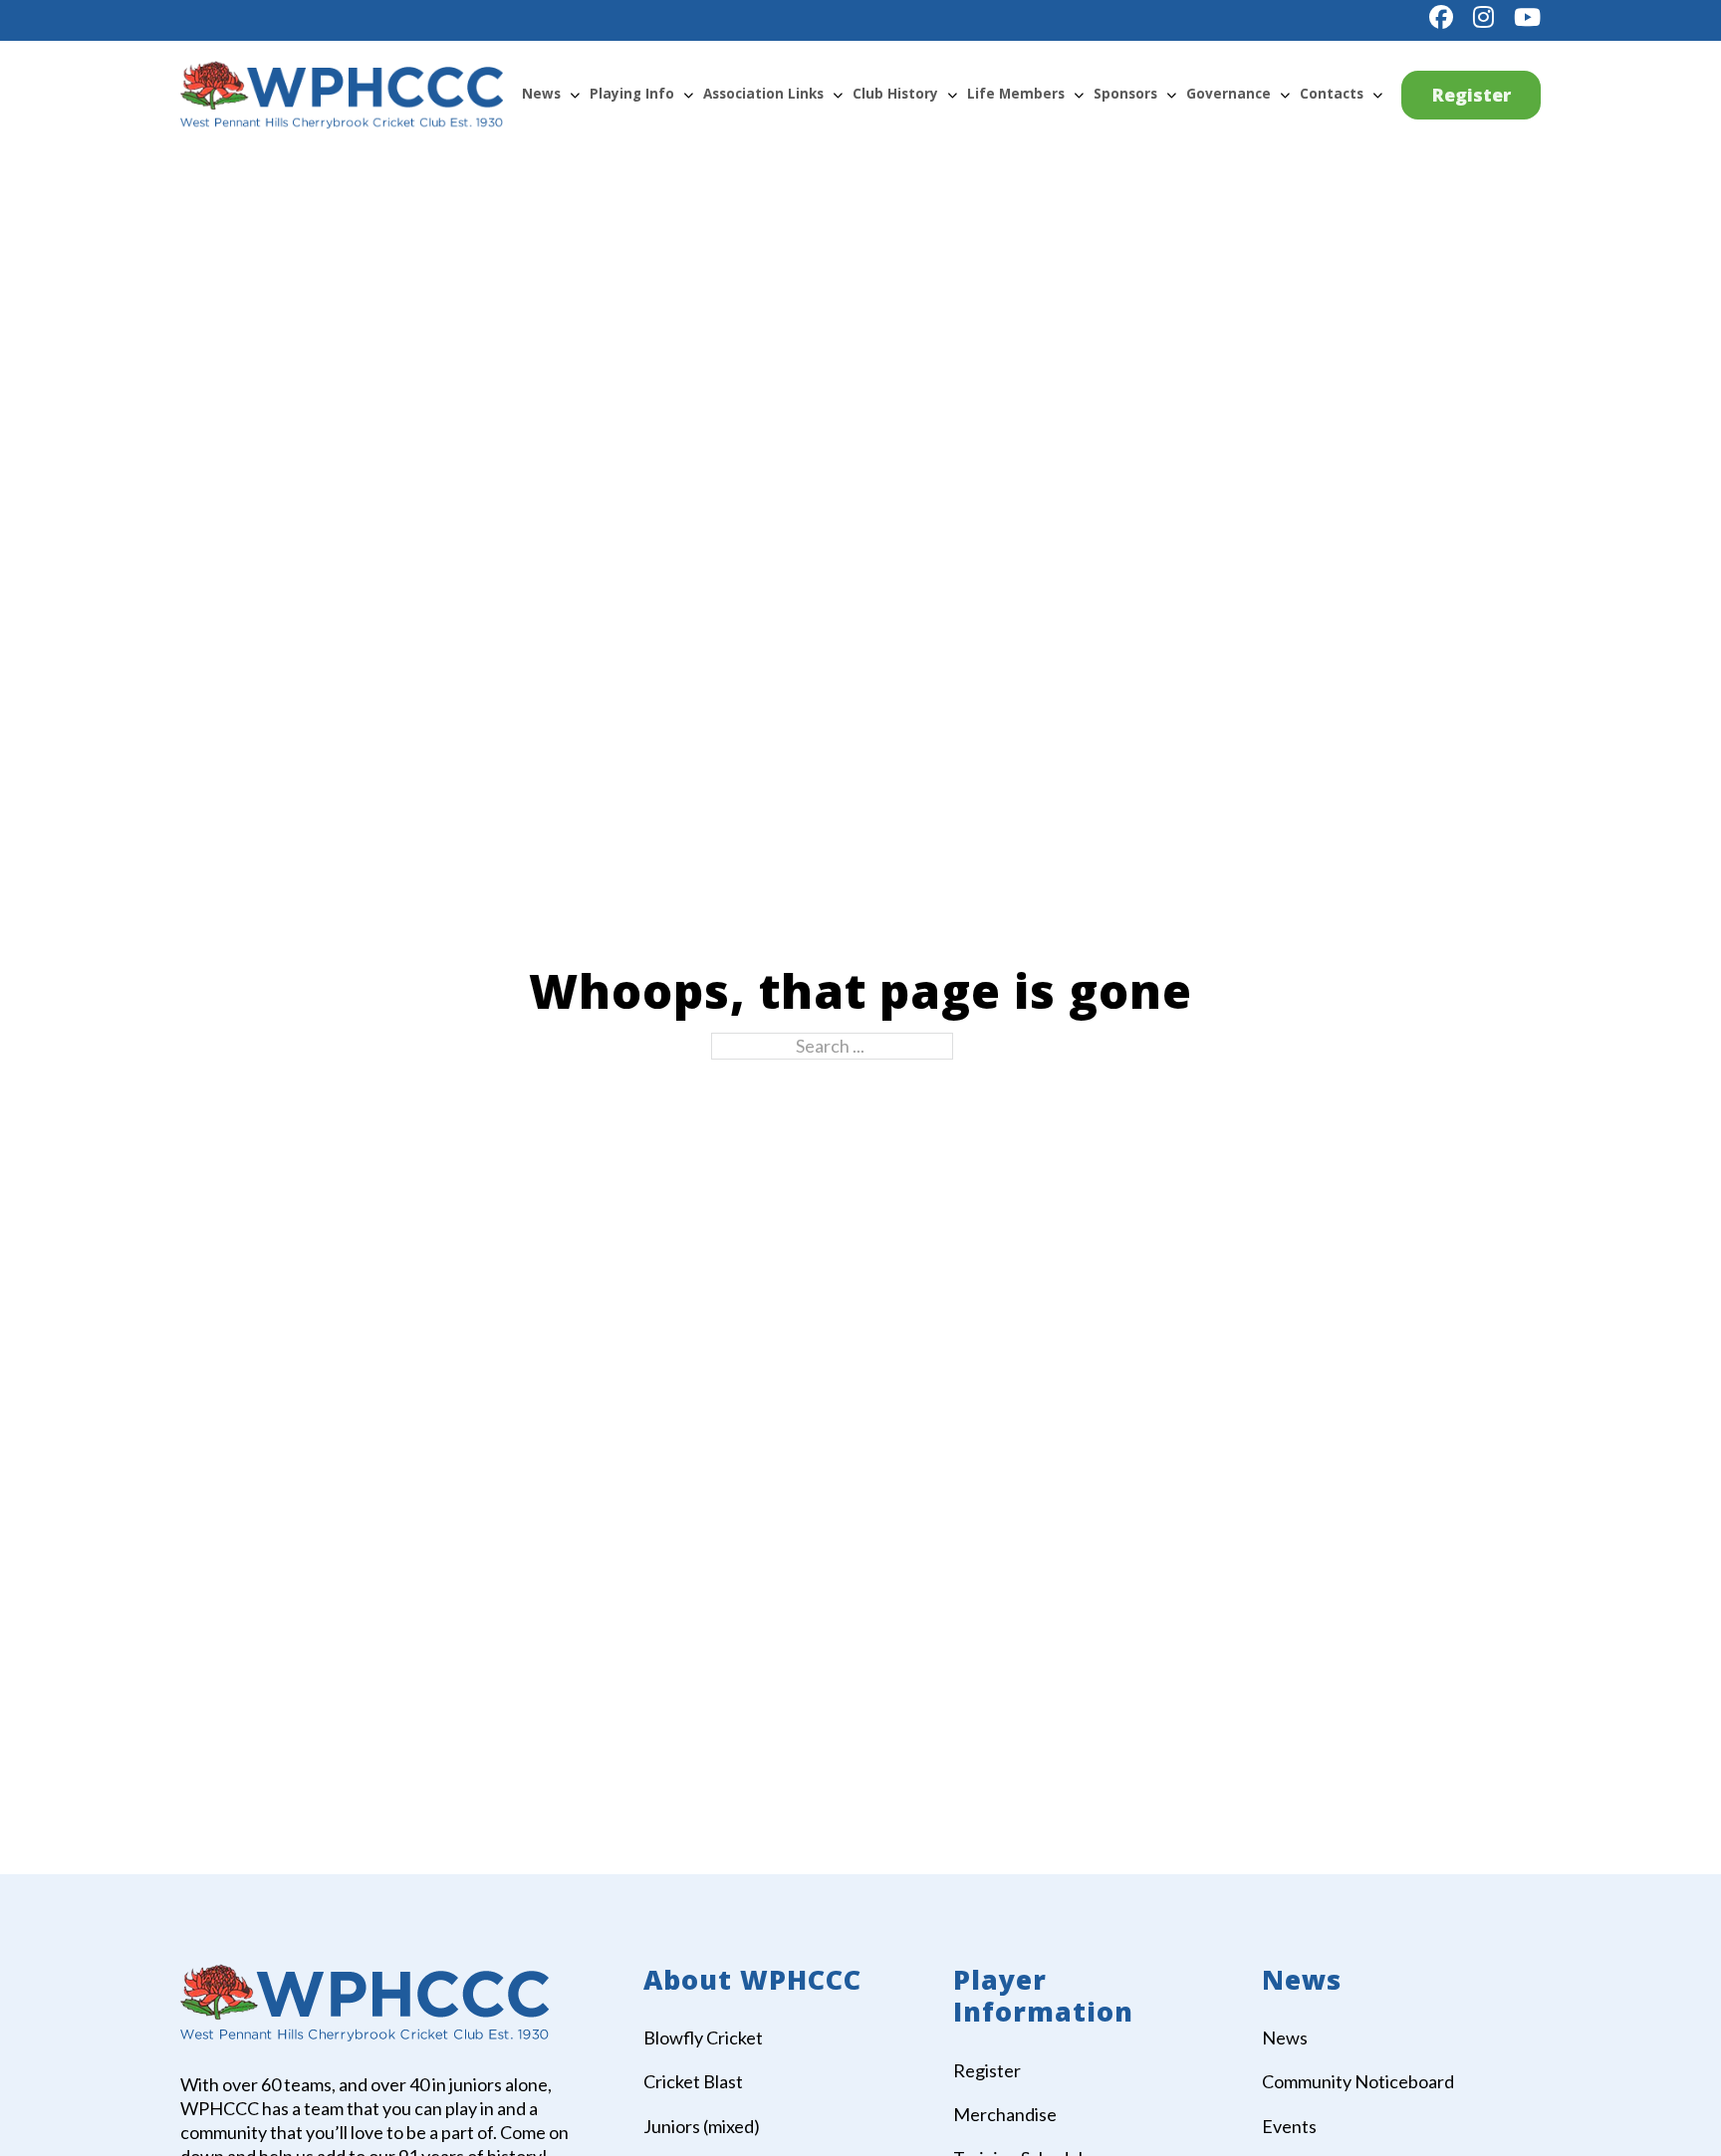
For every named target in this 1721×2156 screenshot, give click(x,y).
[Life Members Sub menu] (1079, 95)
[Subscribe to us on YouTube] (1527, 17)
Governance (1229, 94)
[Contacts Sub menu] (1377, 95)
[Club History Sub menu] (952, 95)
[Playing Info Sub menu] (688, 95)
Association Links (763, 94)
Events (1289, 2126)
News (541, 94)
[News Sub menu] (575, 95)
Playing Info (632, 94)
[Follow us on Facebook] (1441, 17)
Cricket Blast (693, 2081)
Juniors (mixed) (702, 2126)
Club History (895, 94)
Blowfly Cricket (703, 2037)
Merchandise (1005, 2114)
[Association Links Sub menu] (838, 95)
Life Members (1016, 94)
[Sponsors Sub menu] (1171, 95)
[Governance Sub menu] (1285, 95)
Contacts (1332, 94)
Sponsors (1125, 94)
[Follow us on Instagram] (1483, 17)
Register (1472, 95)
